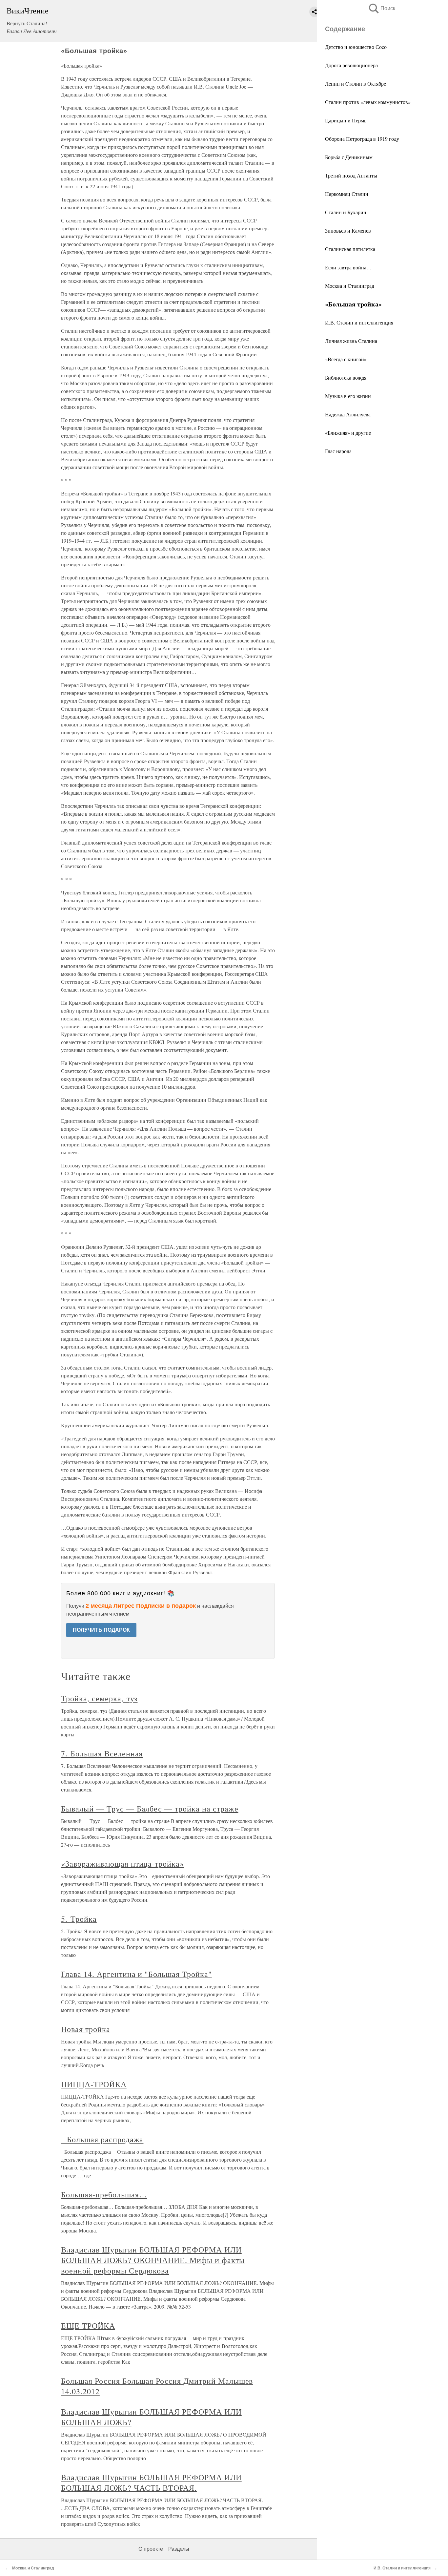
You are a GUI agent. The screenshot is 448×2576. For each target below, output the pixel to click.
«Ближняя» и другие (348, 433)
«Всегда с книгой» (346, 359)
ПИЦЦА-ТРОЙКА (94, 2084)
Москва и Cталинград (350, 286)
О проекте (151, 2549)
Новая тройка (86, 2029)
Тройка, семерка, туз (99, 1698)
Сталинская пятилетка (350, 249)
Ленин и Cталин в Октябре (356, 84)
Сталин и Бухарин (346, 212)
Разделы (179, 2549)
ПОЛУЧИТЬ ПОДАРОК (101, 1630)
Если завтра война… (348, 267)
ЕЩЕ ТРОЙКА (88, 2326)
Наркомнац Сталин (347, 194)
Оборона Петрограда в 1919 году (362, 139)
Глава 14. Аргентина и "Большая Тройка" (136, 1974)
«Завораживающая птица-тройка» (122, 1864)
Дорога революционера (351, 65)
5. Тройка (79, 1919)
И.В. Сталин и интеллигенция (359, 322)
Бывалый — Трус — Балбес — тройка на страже (150, 1809)
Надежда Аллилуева (348, 414)
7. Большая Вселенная (102, 1753)
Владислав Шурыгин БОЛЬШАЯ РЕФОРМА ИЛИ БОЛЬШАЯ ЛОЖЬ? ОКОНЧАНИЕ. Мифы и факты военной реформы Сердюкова (153, 2260)
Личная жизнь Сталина (351, 341)
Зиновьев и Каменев (348, 230)
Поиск (381, 8)
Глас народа (338, 451)
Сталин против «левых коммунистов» (368, 102)
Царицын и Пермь (346, 120)
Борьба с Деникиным (349, 157)
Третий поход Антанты (351, 175)
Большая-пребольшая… (104, 2194)
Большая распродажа (102, 2139)
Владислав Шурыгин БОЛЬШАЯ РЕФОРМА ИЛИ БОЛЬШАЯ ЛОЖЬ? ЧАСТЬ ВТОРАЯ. (151, 2482)
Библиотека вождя (346, 377)
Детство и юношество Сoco (356, 47)
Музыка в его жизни (348, 396)
